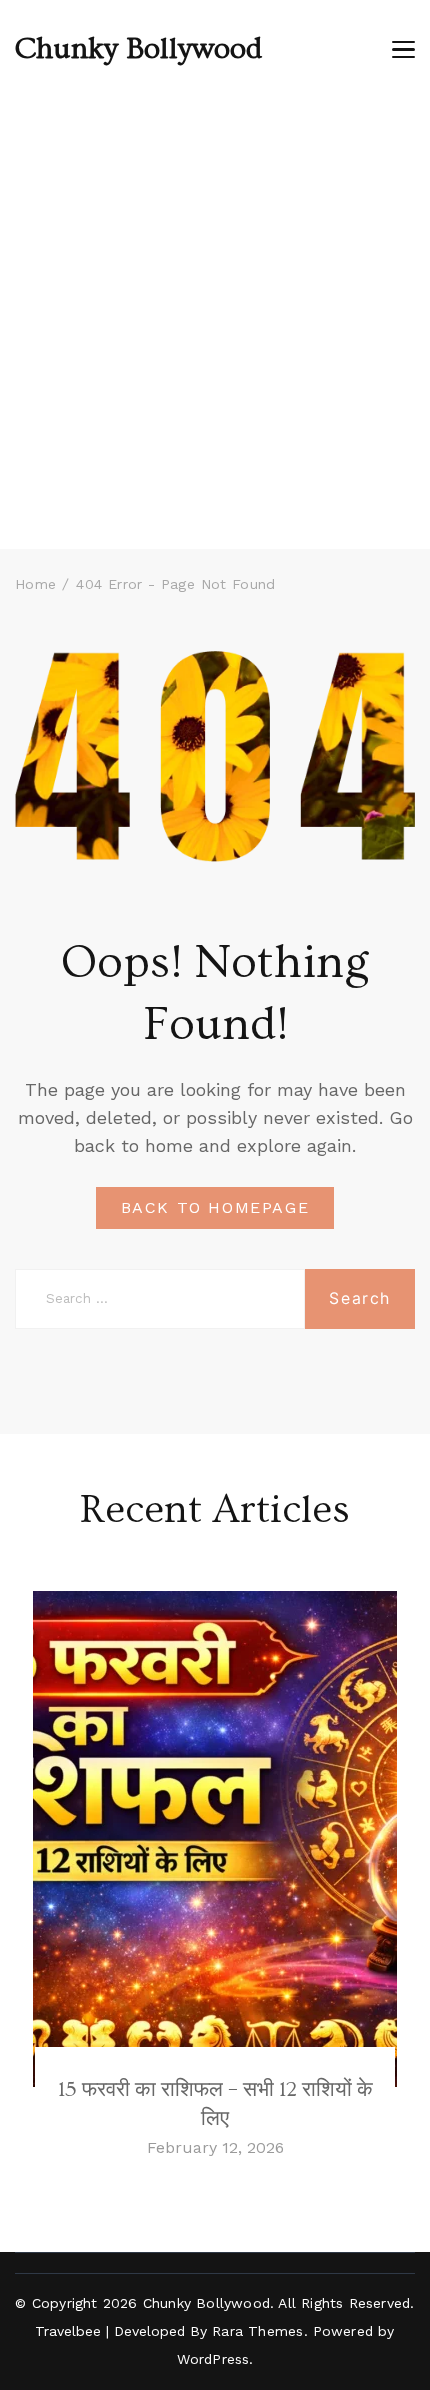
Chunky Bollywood (138, 49)
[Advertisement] (215, 324)
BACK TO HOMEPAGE (215, 1207)
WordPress (213, 2359)
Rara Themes (257, 2331)
